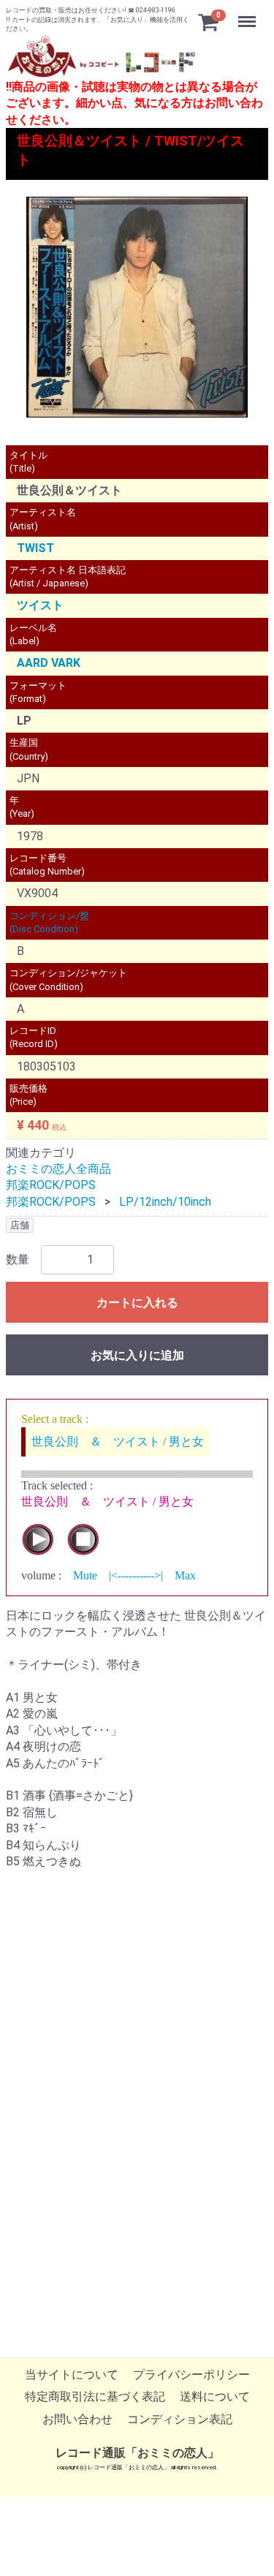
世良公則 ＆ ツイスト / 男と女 (118, 1442)
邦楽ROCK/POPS (51, 1186)
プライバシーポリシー (191, 2375)
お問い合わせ (77, 2419)
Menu (249, 14)
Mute (85, 1575)
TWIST (35, 548)
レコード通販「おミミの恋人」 (137, 2453)
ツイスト (40, 606)
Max (185, 1575)
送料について (215, 2397)
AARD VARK (49, 664)
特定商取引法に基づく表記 (95, 2397)
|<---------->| (136, 1575)
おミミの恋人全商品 (58, 1169)
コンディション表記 (180, 2419)
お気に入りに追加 (137, 1355)
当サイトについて (72, 2375)
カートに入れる (137, 1303)
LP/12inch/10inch (165, 1202)
